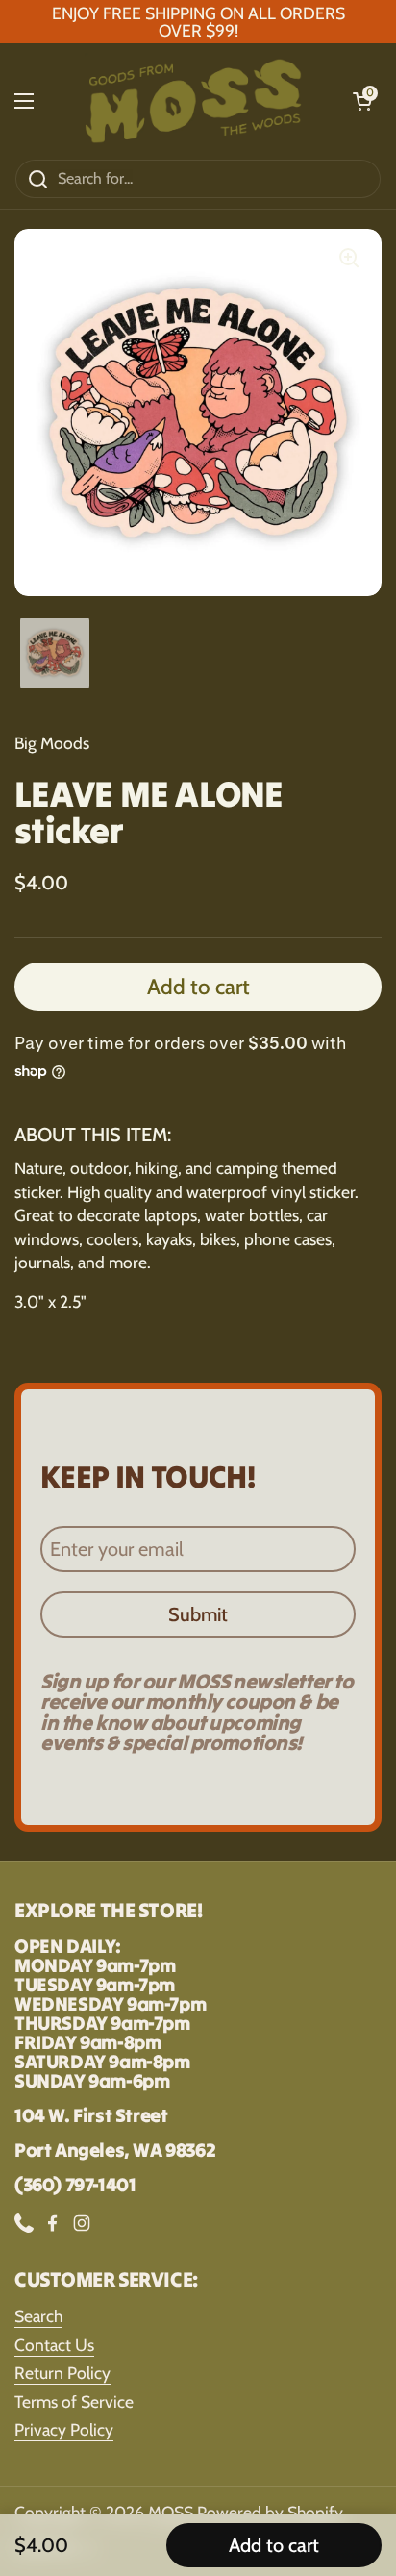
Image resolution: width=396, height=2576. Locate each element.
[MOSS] (193, 101)
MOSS (171, 2512)
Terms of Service (74, 2401)
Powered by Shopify (270, 2512)
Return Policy (62, 2373)
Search (38, 2316)
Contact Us (54, 2345)
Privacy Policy (64, 2429)
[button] (362, 101)
